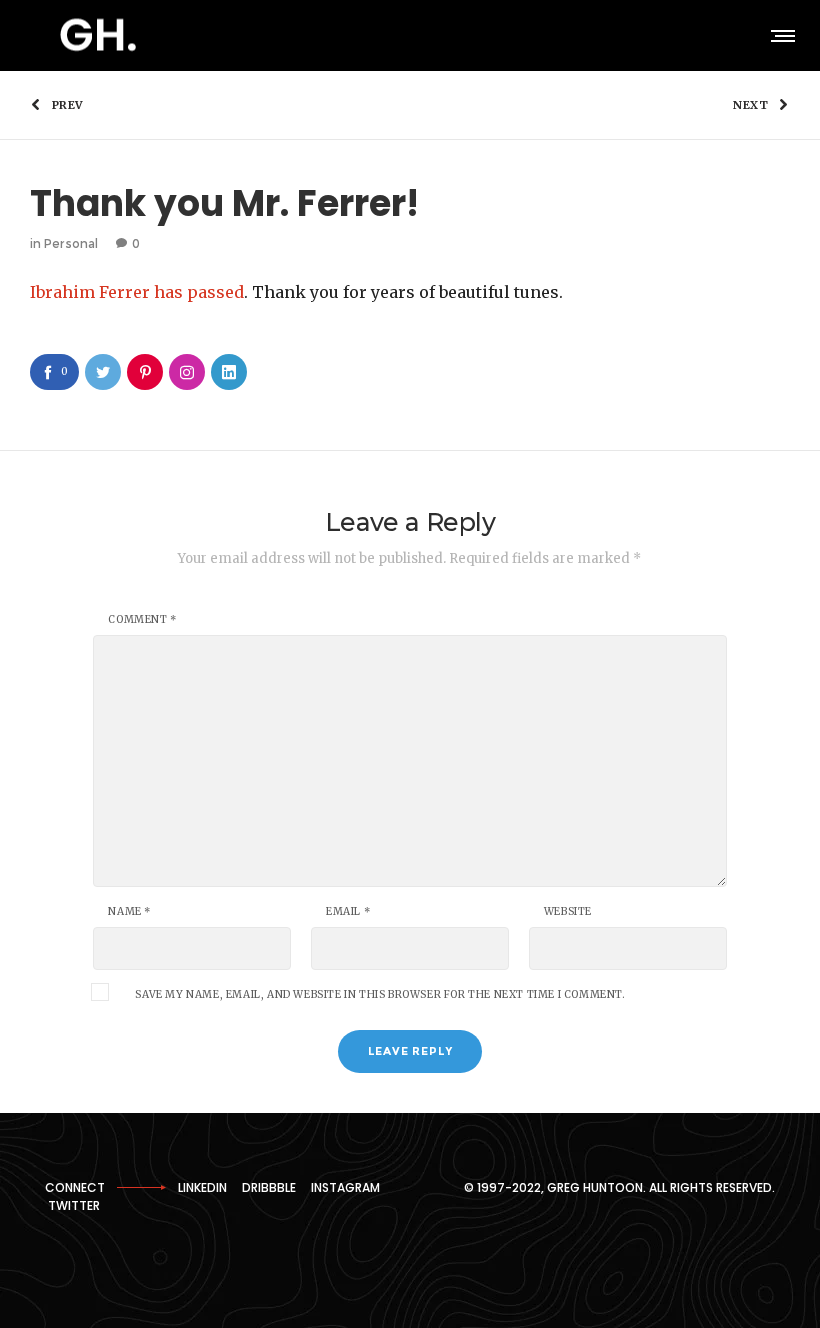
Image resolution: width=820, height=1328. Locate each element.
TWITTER (74, 1205)
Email (348, 912)
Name (129, 912)
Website (568, 912)
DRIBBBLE (269, 1187)
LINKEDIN (202, 1187)
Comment (142, 620)
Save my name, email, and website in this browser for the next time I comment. (380, 995)
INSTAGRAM (345, 1187)
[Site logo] (98, 35)
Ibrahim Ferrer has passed (137, 292)
